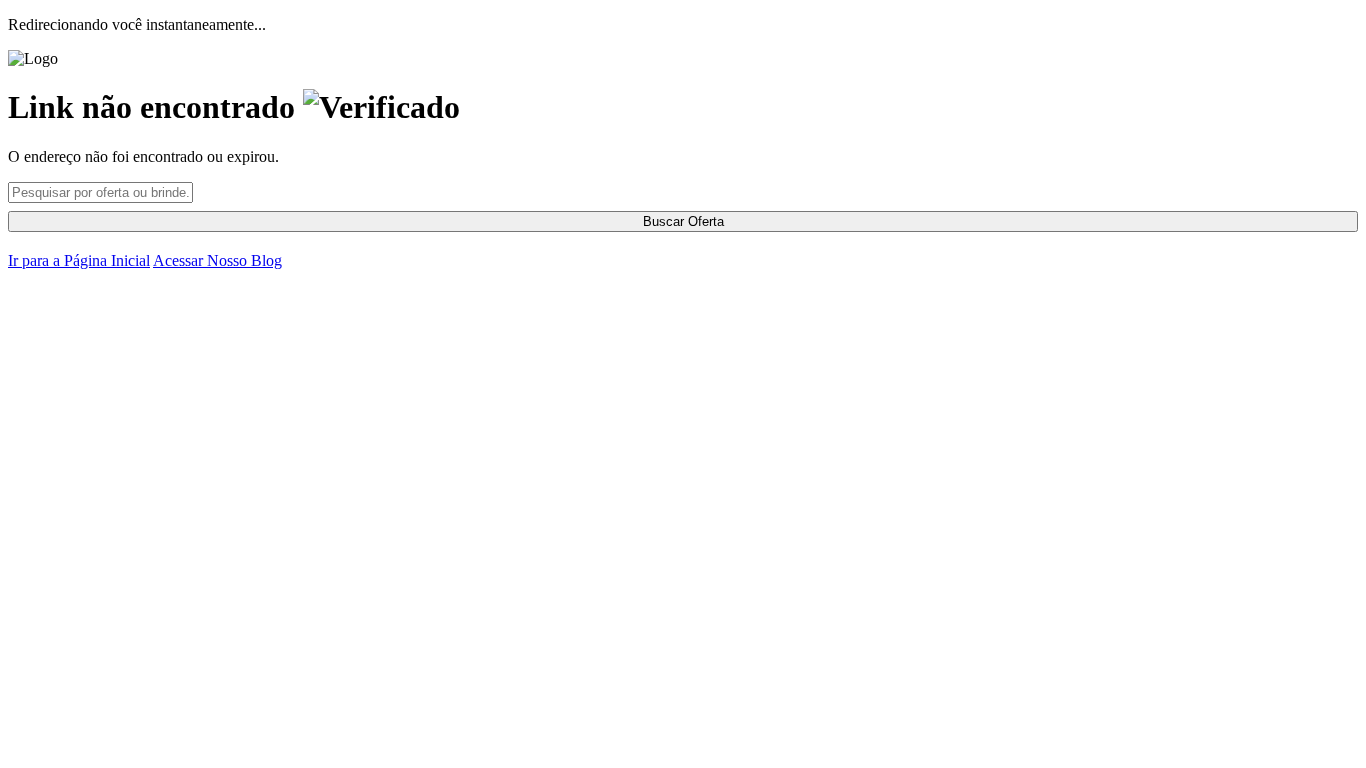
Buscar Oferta (683, 221)
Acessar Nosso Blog (217, 260)
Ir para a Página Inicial (79, 260)
